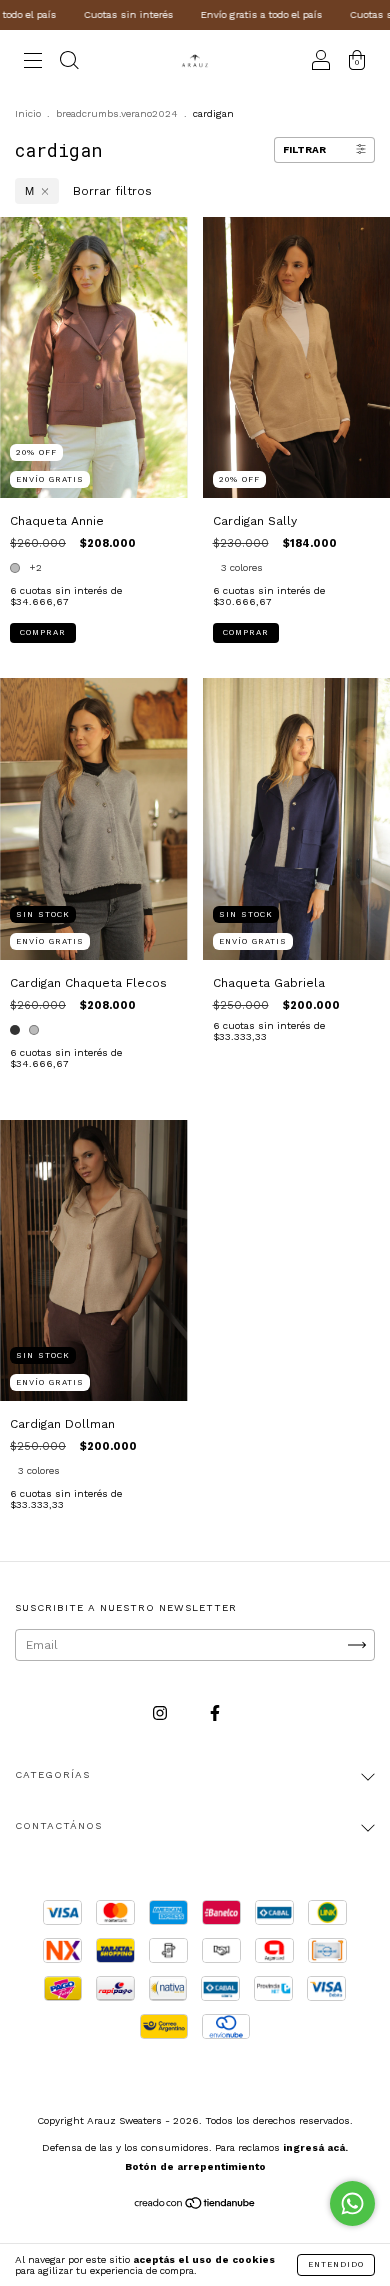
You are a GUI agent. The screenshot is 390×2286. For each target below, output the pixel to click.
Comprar (43, 632)
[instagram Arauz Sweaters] (162, 1713)
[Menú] (33, 63)
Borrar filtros (112, 191)
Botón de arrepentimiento (195, 2166)
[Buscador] (69, 63)
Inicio (28, 113)
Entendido (336, 2264)
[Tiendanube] (195, 2206)
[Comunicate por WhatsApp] (352, 2203)
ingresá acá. (315, 2147)
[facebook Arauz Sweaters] (215, 1713)
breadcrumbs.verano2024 (117, 113)
